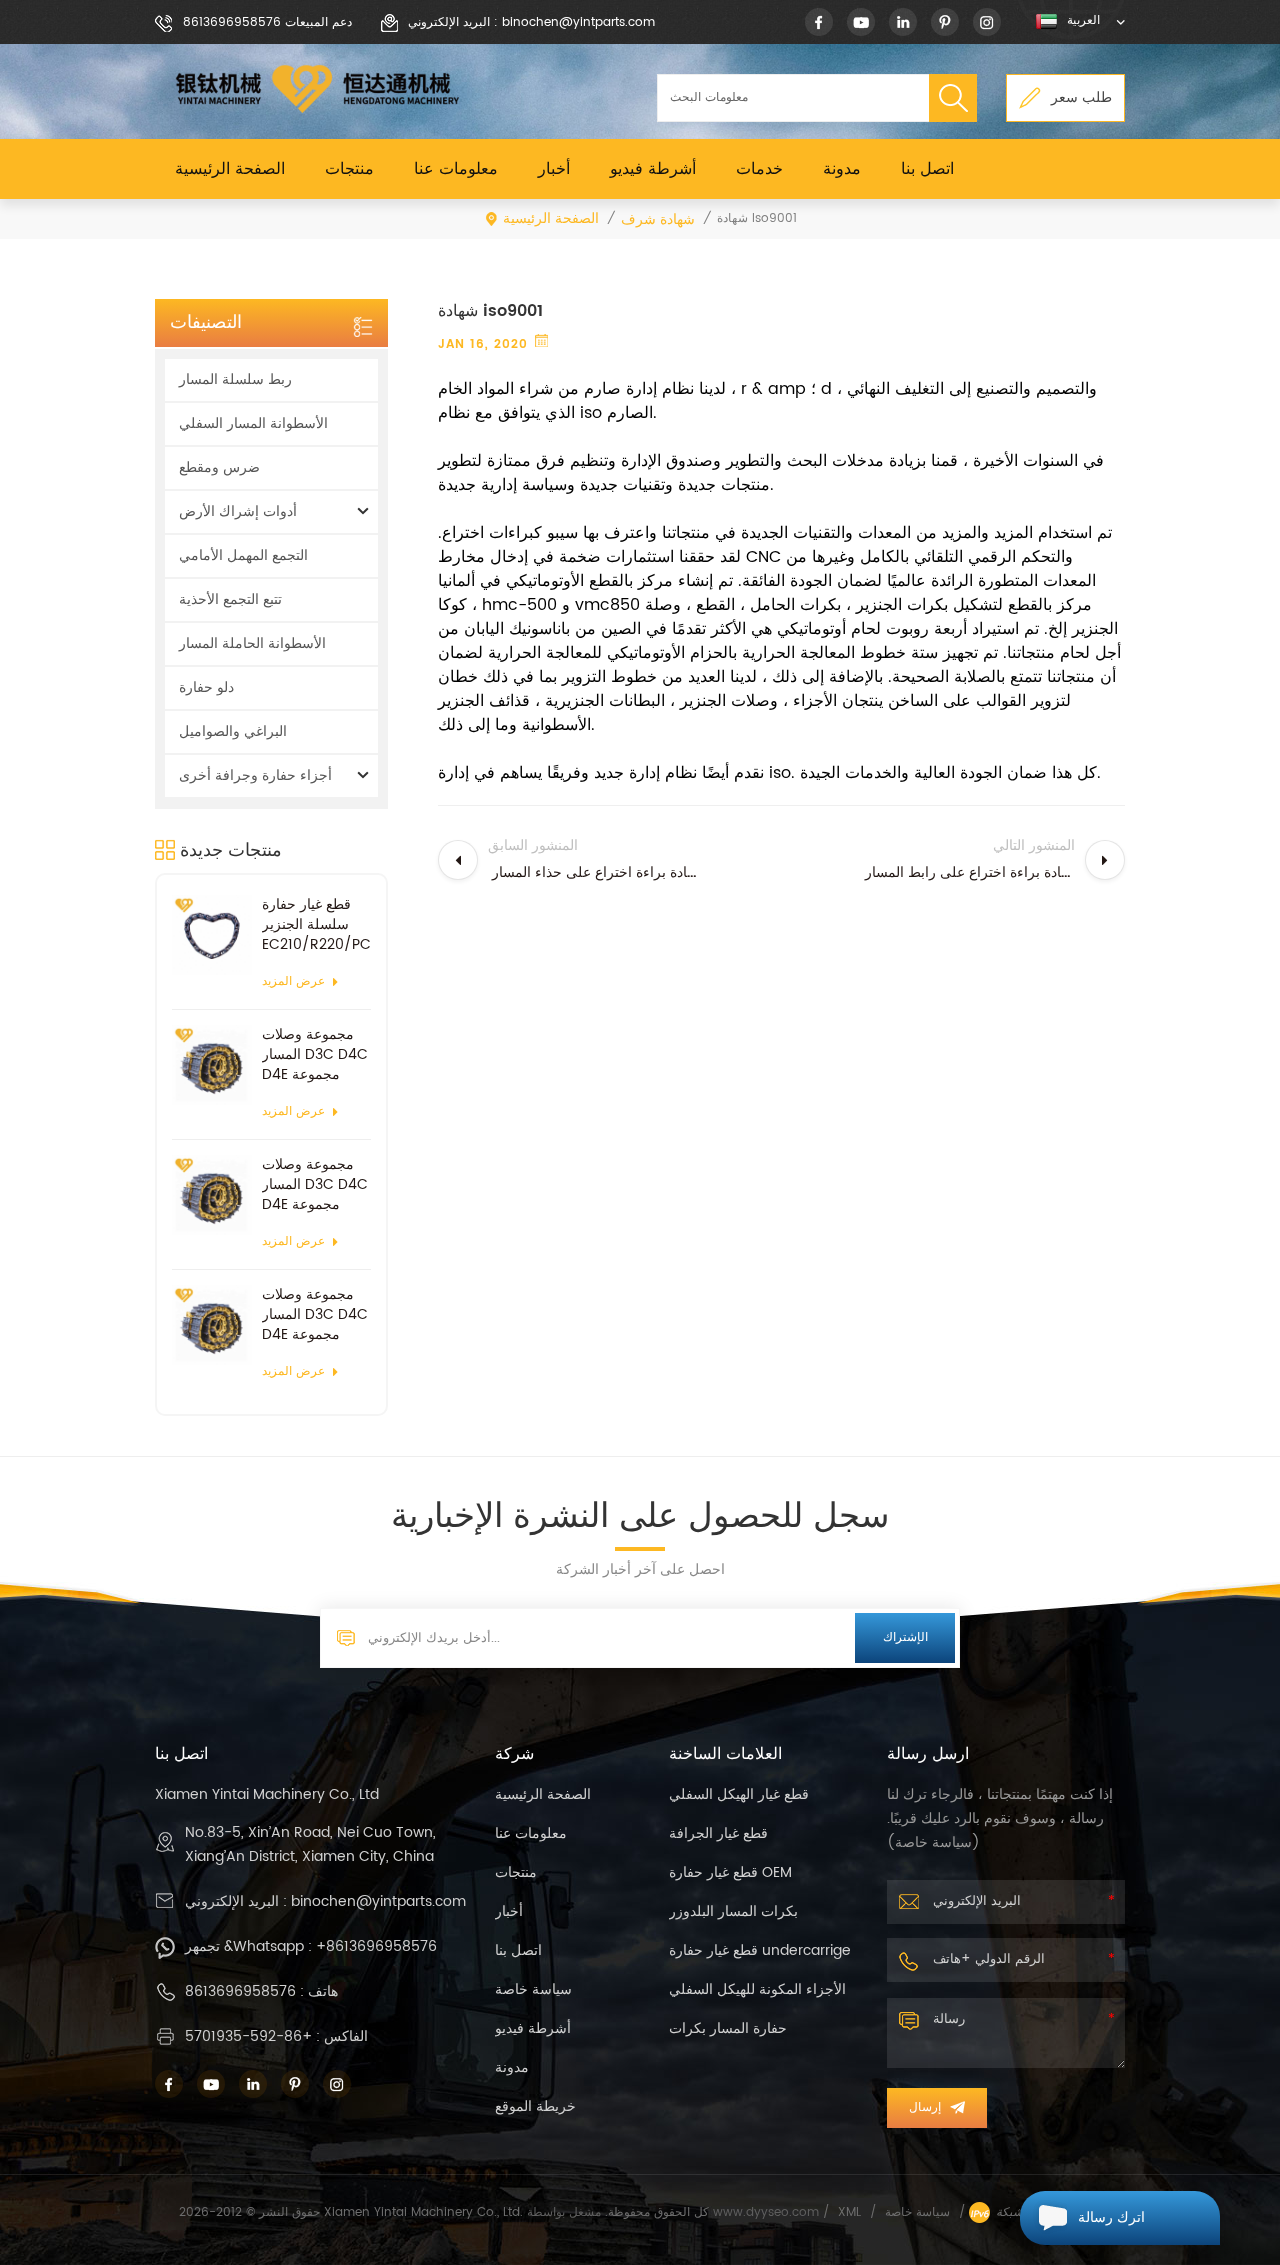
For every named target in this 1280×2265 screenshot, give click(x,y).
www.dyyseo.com (768, 2212)
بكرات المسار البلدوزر (733, 1911)
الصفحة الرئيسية (230, 169)
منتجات (349, 169)
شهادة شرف (658, 219)
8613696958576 (240, 1991)
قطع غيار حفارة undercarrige (760, 1950)
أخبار (554, 169)
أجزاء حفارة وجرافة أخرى (255, 775)
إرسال (925, 2107)
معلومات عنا (456, 169)
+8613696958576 (376, 1946)
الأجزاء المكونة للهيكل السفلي (757, 1989)
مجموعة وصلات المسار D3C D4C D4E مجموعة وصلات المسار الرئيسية (315, 1055)
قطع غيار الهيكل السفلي (739, 1794)
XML (849, 2212)
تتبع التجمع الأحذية (230, 599)
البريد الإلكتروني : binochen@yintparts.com (531, 22)
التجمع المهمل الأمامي (243, 555)
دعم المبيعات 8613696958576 (267, 22)
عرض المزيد (293, 981)
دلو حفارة (206, 687)
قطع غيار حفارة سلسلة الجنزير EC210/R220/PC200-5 (316, 925)
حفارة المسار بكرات (728, 2028)
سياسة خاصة (533, 1989)
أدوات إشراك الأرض (238, 511)
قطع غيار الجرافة (718, 1833)
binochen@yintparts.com (378, 1901)
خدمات (759, 169)
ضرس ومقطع (219, 467)
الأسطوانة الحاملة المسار (252, 643)
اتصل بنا (927, 169)
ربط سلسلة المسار (235, 379)
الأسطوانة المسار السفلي (253, 423)
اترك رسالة (1111, 2217)
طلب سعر (1081, 97)
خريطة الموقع (535, 2106)
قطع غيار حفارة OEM (730, 1872)
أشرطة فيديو (653, 169)
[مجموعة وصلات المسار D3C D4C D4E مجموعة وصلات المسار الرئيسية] (212, 1065)
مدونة (842, 169)
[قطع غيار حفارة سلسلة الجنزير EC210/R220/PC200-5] (212, 935)
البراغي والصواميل (233, 731)
